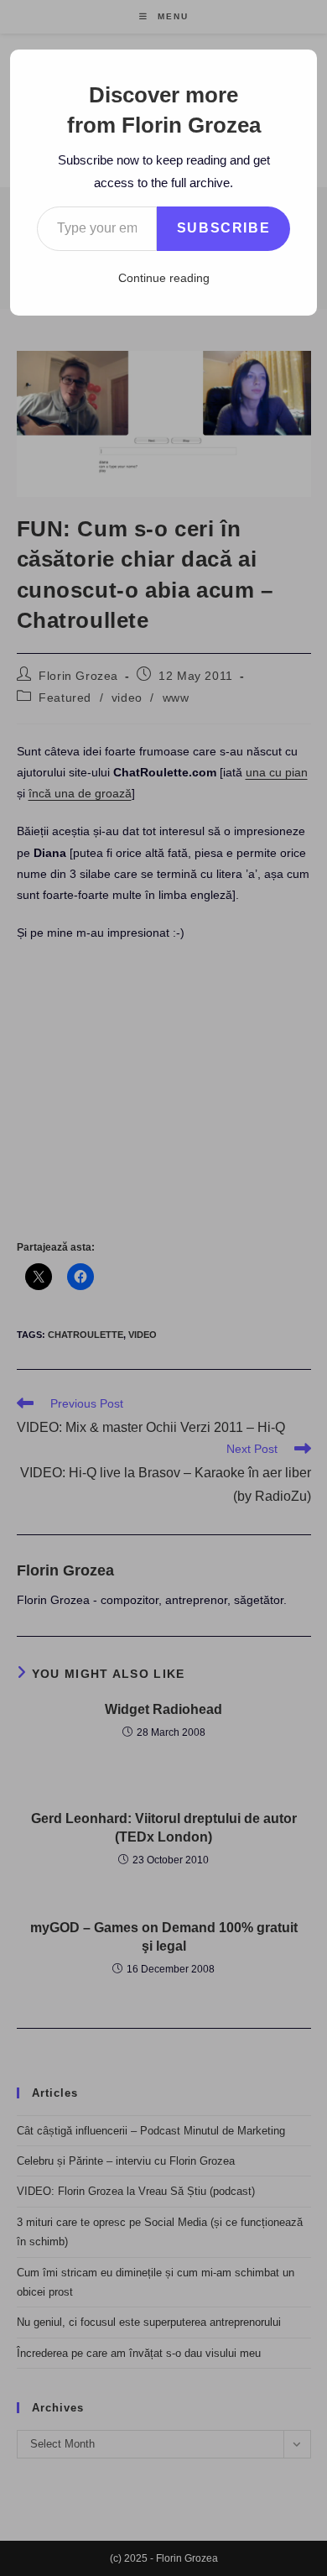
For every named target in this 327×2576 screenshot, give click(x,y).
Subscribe (223, 228)
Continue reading (164, 278)
